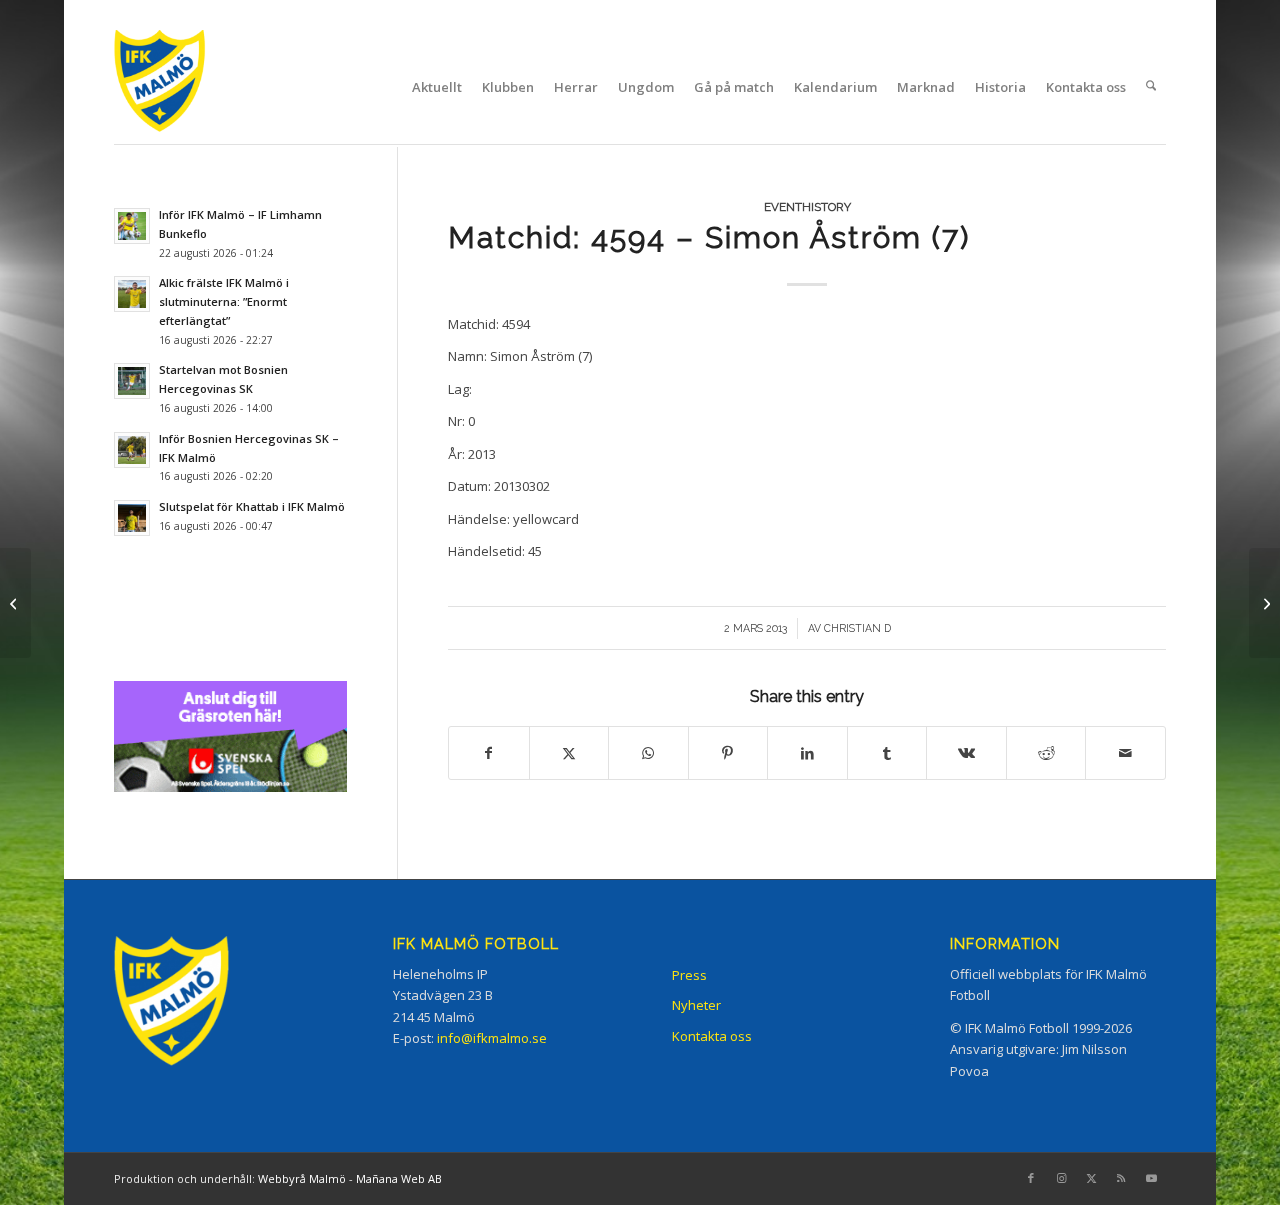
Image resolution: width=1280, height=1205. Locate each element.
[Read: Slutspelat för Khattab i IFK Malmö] (132, 518)
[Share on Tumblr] (887, 753)
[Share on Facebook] (489, 753)
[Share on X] (569, 753)
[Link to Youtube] (1151, 1178)
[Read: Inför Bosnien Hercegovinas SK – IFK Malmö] (132, 450)
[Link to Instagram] (1061, 1178)
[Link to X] (1091, 1178)
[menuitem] (437, 87)
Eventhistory (807, 207)
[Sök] (1151, 87)
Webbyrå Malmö (302, 1178)
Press (689, 975)
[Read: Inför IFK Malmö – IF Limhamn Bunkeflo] (132, 226)
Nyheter (696, 1005)
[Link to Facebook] (1031, 1178)
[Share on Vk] (966, 753)
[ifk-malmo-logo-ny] (185, 86)
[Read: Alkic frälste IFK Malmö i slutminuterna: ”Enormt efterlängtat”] (132, 294)
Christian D (857, 628)
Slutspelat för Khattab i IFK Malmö (252, 506)
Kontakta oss (712, 1036)
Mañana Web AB (399, 1178)
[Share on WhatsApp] (648, 753)
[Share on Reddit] (1046, 753)
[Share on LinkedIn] (807, 753)
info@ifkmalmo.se (492, 1038)
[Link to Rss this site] (1121, 1178)
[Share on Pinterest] (728, 753)
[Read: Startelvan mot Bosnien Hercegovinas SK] (132, 381)
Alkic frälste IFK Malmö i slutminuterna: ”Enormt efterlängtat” (224, 301)
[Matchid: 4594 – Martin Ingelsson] (15, 603)
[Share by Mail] (1125, 753)
